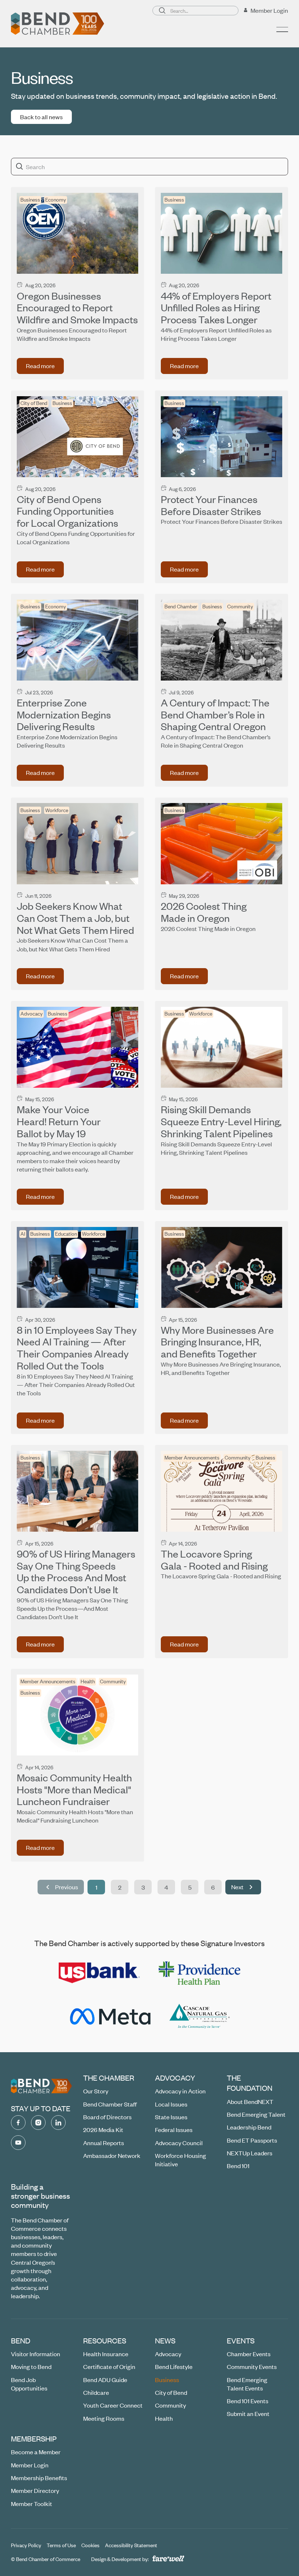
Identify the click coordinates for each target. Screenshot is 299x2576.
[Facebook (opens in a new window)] (18, 2123)
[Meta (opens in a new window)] (110, 2016)
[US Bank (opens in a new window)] (100, 1973)
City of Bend (34, 403)
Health (88, 1681)
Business (30, 200)
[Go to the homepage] (42, 2086)
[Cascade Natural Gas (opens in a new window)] (200, 2016)
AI (23, 1234)
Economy (56, 200)
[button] (282, 30)
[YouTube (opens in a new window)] (18, 2143)
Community (240, 606)
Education (66, 1234)
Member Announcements (192, 1457)
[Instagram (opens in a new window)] (38, 2123)
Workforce (57, 810)
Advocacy (32, 1014)
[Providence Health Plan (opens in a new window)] (199, 1973)
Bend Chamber (181, 606)
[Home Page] (58, 24)
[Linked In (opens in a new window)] (58, 2123)
